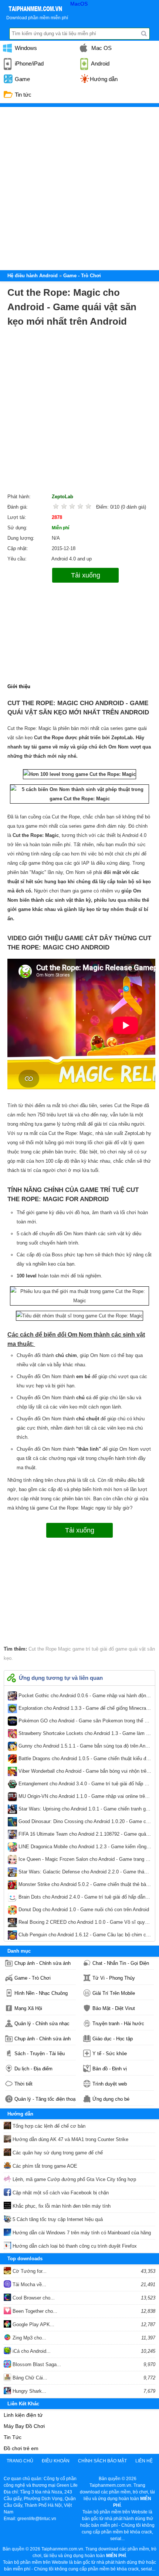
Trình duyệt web (110, 2084)
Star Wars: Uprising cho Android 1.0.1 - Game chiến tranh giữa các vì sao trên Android (84, 1810)
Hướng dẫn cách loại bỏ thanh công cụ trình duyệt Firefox (74, 2246)
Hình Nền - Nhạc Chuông (41, 1993)
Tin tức (22, 95)
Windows (25, 48)
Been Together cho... (34, 2311)
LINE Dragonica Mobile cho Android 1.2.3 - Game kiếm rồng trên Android (84, 1848)
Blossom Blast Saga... (36, 2364)
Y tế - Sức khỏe (110, 2054)
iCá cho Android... (31, 2351)
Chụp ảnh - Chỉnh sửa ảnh (43, 1963)
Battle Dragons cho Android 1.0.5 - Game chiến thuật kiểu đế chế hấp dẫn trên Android (84, 1760)
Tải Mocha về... (29, 2284)
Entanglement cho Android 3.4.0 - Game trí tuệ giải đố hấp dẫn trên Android (84, 1785)
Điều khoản (56, 2461)
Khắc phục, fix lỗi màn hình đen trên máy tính (61, 2206)
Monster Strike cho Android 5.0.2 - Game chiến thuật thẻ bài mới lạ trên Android (84, 1886)
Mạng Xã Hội (28, 2008)
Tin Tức (13, 2437)
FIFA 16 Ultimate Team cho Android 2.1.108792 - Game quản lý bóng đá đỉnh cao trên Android (84, 1836)
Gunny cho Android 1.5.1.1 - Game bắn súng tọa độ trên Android (84, 1748)
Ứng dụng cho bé (111, 2099)
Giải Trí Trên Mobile (114, 1993)
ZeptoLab (62, 497)
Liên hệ (144, 2461)
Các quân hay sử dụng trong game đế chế (57, 2153)
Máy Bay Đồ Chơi (24, 2426)
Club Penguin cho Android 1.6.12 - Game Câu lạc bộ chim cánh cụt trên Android (84, 1936)
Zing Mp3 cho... (29, 2338)
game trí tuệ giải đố (92, 1649)
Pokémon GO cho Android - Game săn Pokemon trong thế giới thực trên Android (84, 1722)
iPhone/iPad (28, 63)
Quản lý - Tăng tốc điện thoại (45, 2099)
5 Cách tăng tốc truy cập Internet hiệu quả (57, 2219)
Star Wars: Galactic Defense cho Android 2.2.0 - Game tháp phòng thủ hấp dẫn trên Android (84, 1873)
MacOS (79, 4)
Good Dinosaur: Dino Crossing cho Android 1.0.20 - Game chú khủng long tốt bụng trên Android (84, 1823)
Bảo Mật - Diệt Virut (114, 2008)
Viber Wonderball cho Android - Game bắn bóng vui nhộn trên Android (84, 1773)
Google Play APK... (33, 2324)
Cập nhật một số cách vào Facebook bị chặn (60, 2193)
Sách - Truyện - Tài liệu (40, 2054)
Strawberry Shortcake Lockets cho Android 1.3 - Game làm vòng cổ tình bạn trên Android (84, 1735)
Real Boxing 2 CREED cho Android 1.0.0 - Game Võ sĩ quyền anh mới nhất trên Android (84, 1924)
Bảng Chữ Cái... (29, 2378)
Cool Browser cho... (33, 2298)
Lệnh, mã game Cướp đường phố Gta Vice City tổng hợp (74, 2179)
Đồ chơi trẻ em (21, 2448)
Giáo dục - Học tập (113, 2039)
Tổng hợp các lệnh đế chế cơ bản (48, 2126)
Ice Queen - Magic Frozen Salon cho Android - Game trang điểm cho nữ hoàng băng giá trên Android (84, 1861)
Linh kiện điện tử (23, 2415)
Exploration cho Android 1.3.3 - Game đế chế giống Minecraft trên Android (84, 1710)
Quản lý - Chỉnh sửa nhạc (42, 2024)
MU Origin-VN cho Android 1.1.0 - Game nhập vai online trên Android (84, 1798)
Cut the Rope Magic (50, 1649)
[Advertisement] (79, 187)
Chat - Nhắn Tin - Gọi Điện (121, 1963)
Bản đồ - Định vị (110, 2069)
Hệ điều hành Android (33, 276)
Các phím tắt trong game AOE (44, 2166)
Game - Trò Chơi (33, 1978)
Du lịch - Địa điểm (33, 2069)
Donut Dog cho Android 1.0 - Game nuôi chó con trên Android (84, 1911)
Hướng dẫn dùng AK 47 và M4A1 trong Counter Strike (70, 2139)
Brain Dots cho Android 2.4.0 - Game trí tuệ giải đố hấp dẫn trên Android (84, 1899)
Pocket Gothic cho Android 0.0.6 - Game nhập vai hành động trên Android (84, 1697)
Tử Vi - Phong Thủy (114, 1978)
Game (22, 79)
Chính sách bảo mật (102, 2461)
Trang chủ (20, 2461)
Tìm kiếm (144, 34)
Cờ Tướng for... (29, 2271)
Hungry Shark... (29, 2391)
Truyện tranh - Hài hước (118, 2024)
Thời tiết (23, 2084)
